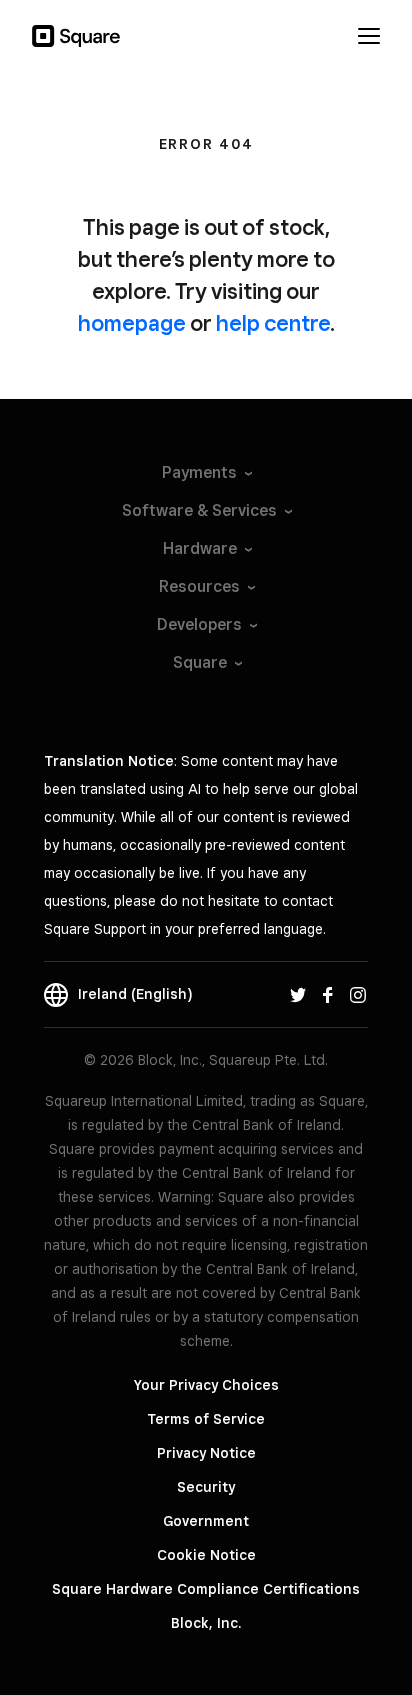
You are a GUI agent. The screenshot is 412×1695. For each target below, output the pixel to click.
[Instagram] (358, 994)
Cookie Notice (206, 1555)
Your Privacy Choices (206, 1385)
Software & (199, 510)
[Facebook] (328, 994)
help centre (273, 323)
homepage (132, 323)
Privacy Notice (206, 1453)
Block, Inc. (206, 1623)
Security (206, 1487)
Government (206, 1521)
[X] (298, 994)
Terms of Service (206, 1419)
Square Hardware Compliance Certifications (206, 1589)
